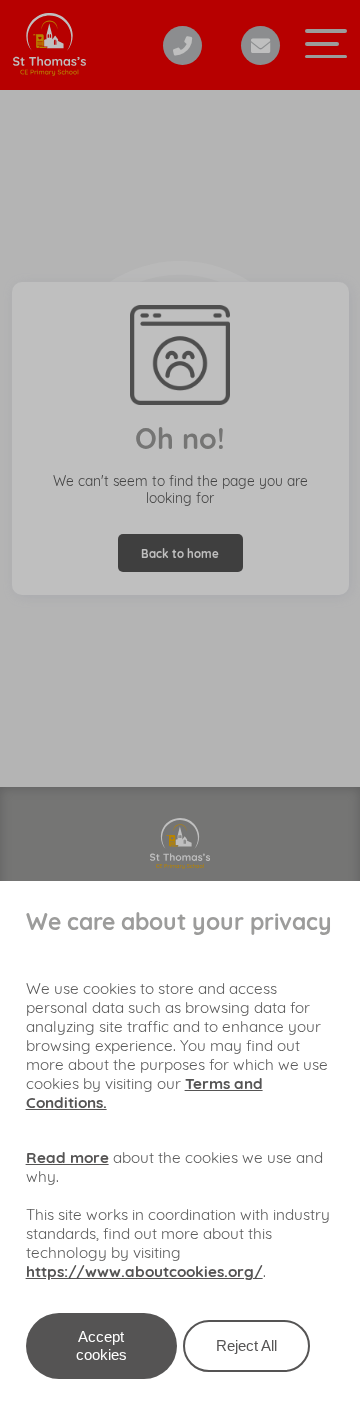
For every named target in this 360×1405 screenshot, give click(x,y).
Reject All (246, 1345)
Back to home (180, 553)
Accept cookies (101, 1345)
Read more (67, 1157)
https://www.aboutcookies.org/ (144, 1271)
